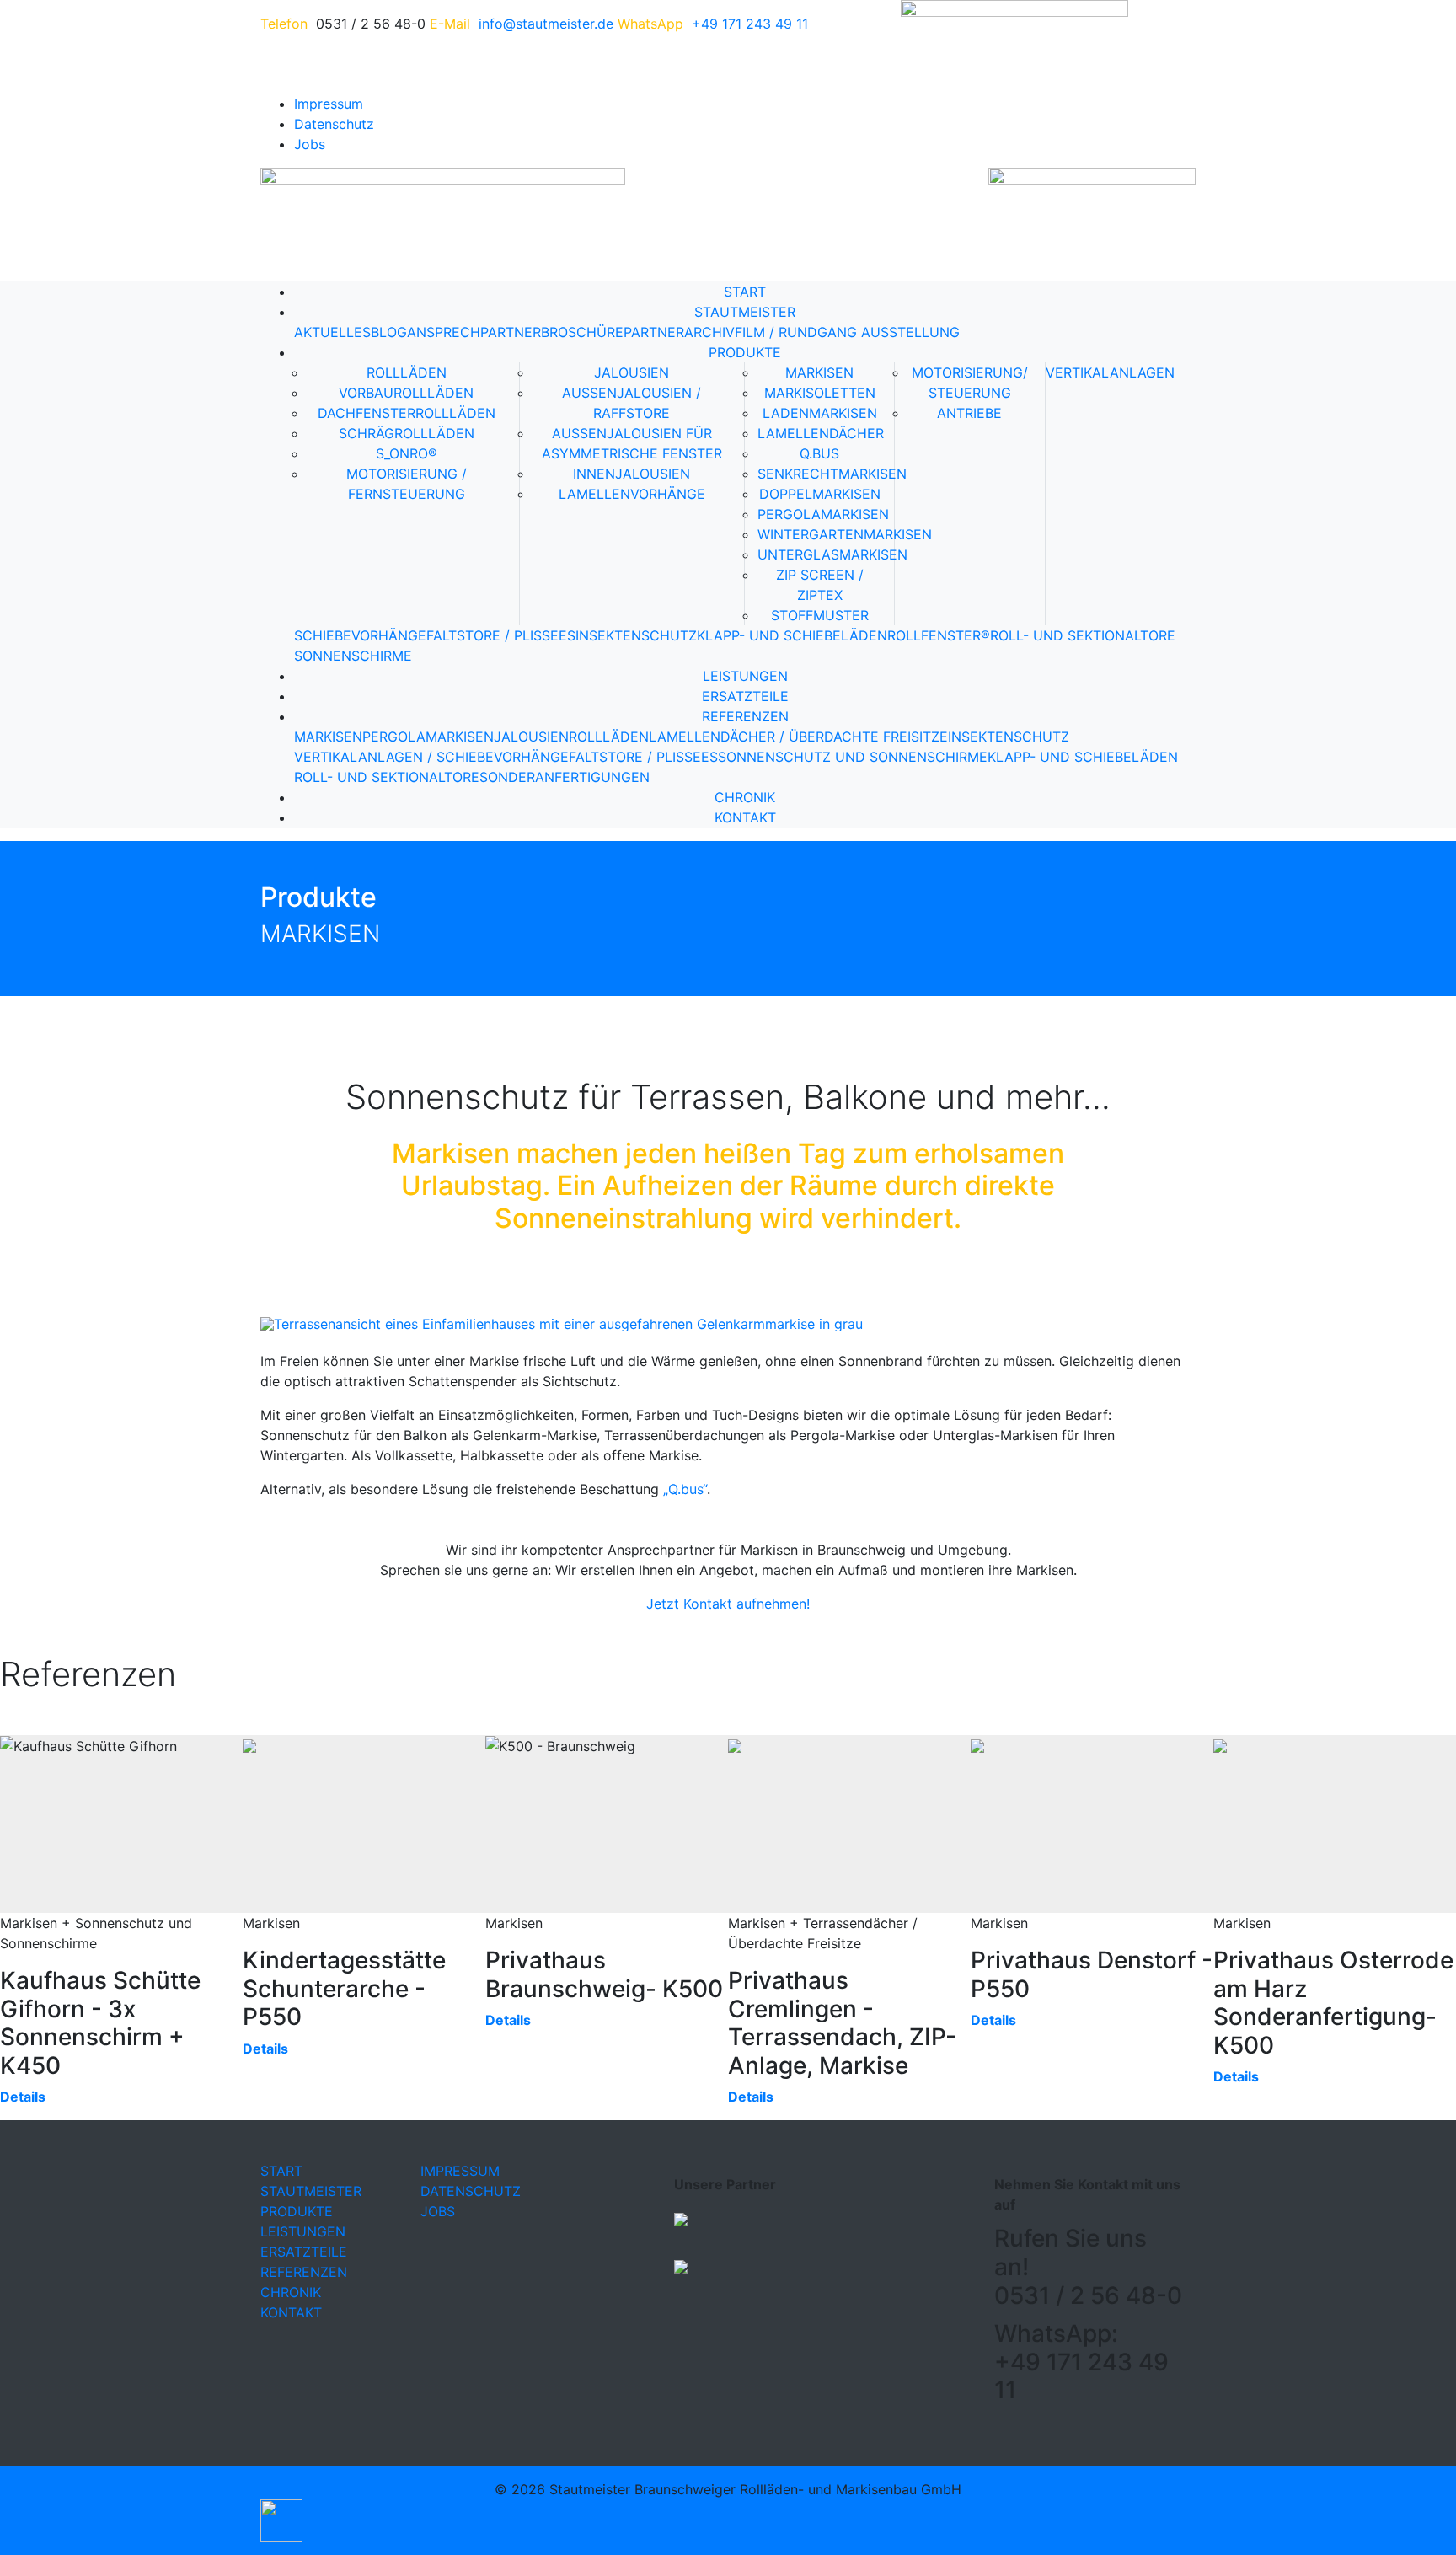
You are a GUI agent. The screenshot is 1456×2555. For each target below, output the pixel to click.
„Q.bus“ (685, 1489)
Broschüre (582, 332)
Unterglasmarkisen (832, 554)
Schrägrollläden (407, 433)
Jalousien (632, 372)
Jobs (310, 144)
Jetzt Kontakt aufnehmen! (728, 1604)
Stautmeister (745, 312)
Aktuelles (332, 332)
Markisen (819, 372)
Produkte (745, 352)
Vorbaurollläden (406, 393)
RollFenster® (939, 635)
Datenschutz (334, 124)
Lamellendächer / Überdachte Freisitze (798, 737)
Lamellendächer (821, 433)
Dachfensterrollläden (407, 413)
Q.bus (819, 453)
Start (745, 292)
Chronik (745, 797)
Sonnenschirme (353, 656)
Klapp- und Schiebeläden (792, 635)
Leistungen (745, 676)
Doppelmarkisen (820, 494)
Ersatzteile (745, 696)
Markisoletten (820, 393)
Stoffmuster (820, 615)
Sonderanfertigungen (565, 777)
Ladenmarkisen (820, 413)
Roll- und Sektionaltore (1083, 635)
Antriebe (969, 413)
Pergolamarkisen (823, 514)
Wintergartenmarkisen (845, 534)
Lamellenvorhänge (632, 494)
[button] (281, 2519)
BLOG (389, 332)
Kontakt (745, 817)
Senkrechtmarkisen (832, 474)
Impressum (329, 104)
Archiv (709, 332)
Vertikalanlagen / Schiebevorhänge (431, 757)
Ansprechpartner (474, 332)
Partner (654, 332)
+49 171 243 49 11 (750, 24)
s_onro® (407, 453)
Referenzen (745, 716)
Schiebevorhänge (360, 635)
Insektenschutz (636, 635)
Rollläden (407, 372)
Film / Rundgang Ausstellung (847, 332)
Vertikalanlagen (1110, 372)
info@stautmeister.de (546, 24)
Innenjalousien (632, 474)
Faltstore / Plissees (501, 635)
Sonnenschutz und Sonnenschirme (853, 757)
